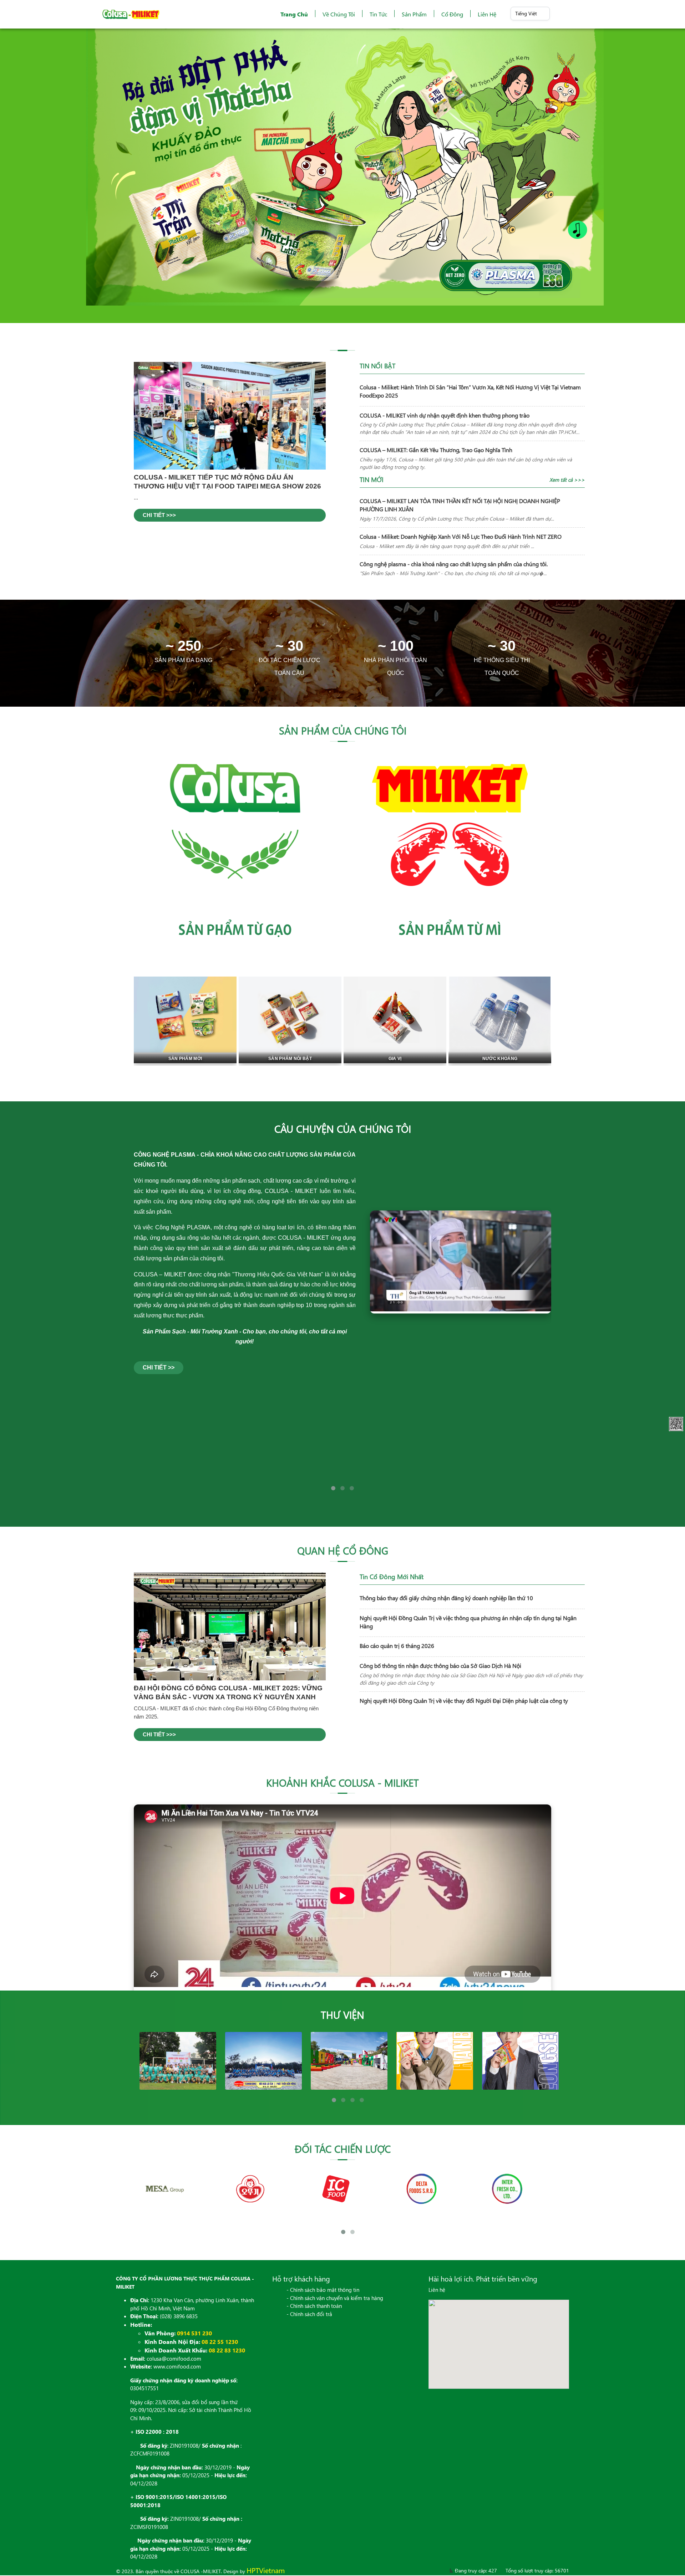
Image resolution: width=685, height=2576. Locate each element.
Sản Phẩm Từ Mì (450, 929)
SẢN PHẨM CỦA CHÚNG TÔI (343, 731)
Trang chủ (294, 14)
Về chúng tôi (339, 14)
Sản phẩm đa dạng (183, 661)
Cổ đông (452, 14)
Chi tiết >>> (159, 516)
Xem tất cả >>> (567, 481)
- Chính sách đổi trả (309, 2315)
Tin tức (378, 14)
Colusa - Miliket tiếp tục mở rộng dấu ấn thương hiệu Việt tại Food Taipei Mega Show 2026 (227, 483)
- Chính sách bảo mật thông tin (323, 2290)
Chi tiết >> (159, 1369)
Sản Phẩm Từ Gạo (235, 929)
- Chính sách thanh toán (314, 2306)
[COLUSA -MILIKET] (131, 14)
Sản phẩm (414, 14)
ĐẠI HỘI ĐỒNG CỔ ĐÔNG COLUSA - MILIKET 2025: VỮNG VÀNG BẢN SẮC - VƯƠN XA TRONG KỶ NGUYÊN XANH (228, 1693)
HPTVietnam (266, 2571)
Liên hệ (487, 14)
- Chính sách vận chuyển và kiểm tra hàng (335, 2299)
